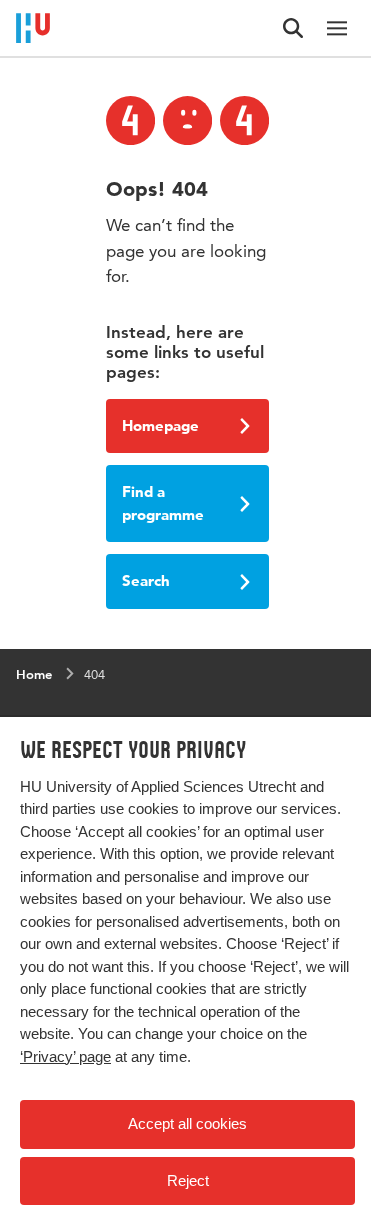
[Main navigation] (337, 28)
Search (146, 580)
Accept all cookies (187, 1123)
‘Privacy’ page (65, 1056)
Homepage (160, 425)
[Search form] (293, 28)
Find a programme (163, 503)
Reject (188, 1180)
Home (34, 674)
